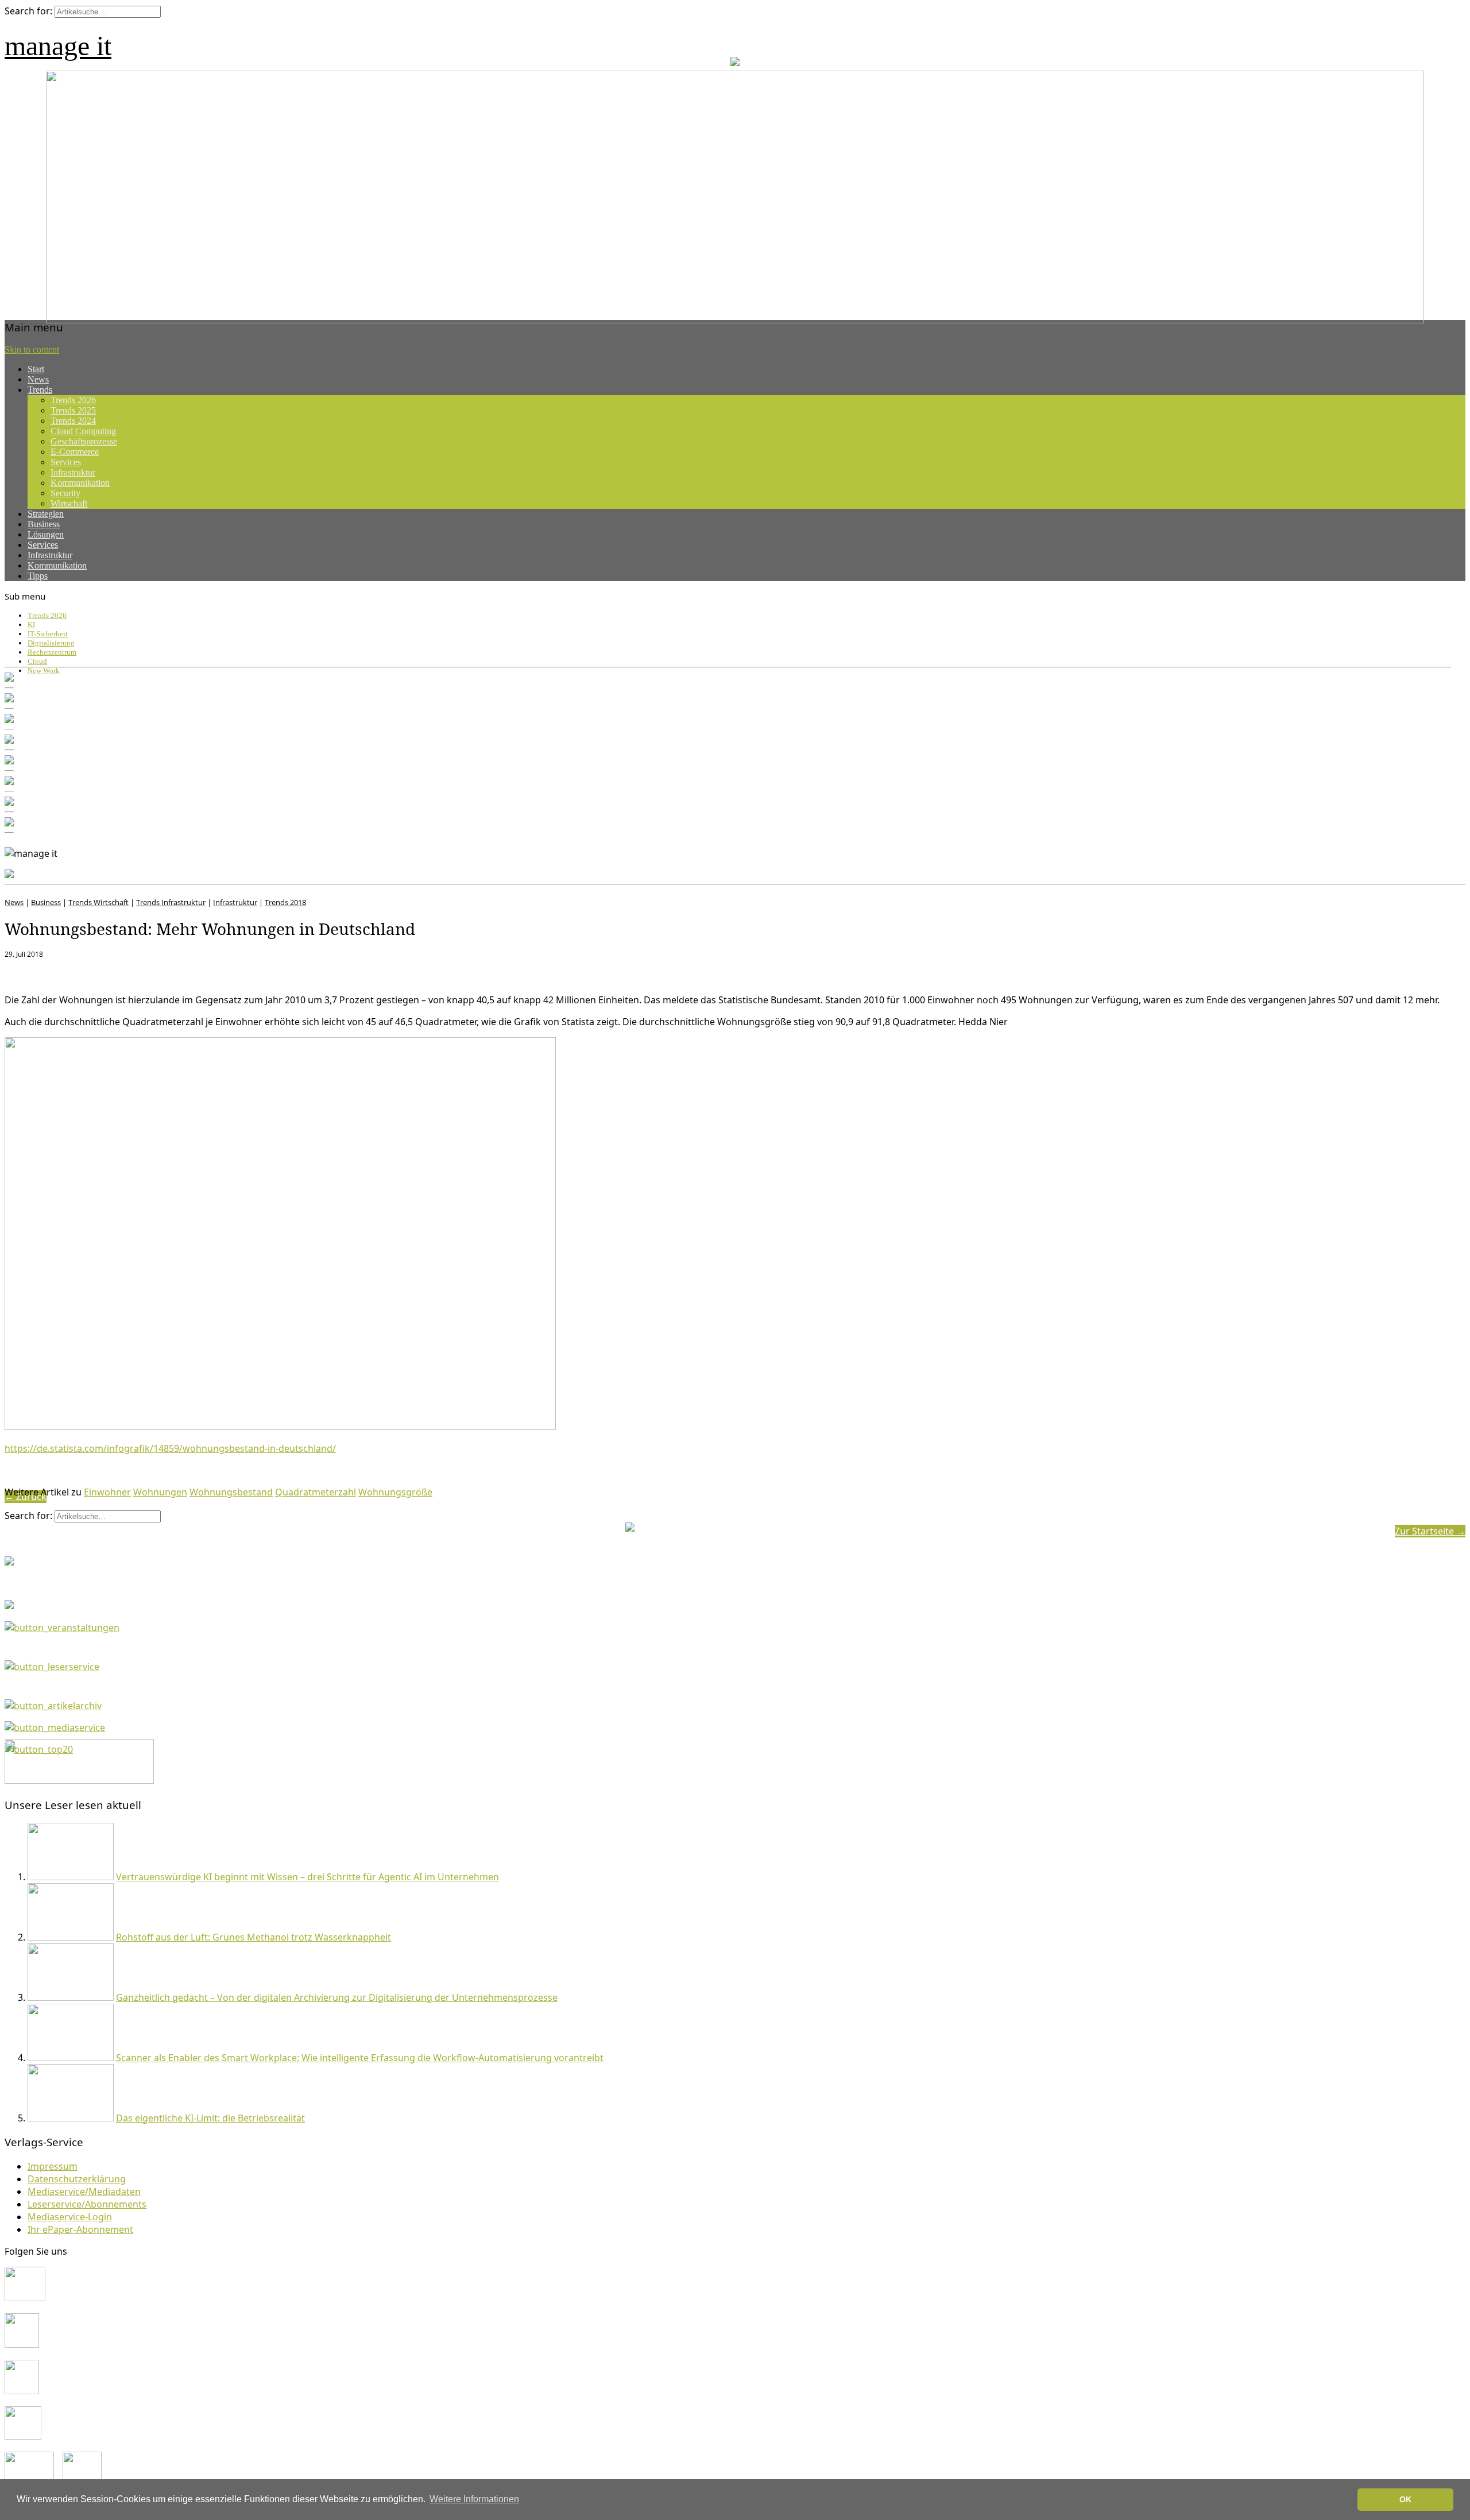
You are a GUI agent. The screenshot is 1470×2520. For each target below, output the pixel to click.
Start (36, 369)
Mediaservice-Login (70, 2217)
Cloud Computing (83, 431)
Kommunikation (80, 483)
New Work (44, 670)
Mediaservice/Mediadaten (84, 2192)
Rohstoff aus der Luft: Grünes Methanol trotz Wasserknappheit (254, 1937)
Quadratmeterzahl (316, 1492)
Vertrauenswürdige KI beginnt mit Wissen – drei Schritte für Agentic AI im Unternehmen (307, 1877)
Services (66, 462)
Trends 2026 (73, 400)
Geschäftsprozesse (84, 441)
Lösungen (46, 534)
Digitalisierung (51, 643)
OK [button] (1405, 2499)
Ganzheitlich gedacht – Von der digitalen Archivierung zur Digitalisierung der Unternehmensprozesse (337, 1997)
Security (65, 493)
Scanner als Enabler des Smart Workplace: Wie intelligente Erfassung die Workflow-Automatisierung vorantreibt (360, 2058)
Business (44, 524)
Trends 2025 (73, 410)
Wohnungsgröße (395, 1492)
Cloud (37, 661)
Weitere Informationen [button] (474, 2499)
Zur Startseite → (1430, 1531)
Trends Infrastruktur (171, 902)
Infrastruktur (73, 472)
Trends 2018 (285, 902)
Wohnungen (160, 1492)
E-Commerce (75, 452)
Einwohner (107, 1492)
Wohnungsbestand (231, 1492)
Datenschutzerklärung (77, 2179)
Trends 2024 (73, 421)
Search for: (28, 11)
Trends (40, 390)
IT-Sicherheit (48, 634)
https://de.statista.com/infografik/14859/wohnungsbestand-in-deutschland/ (170, 1448)
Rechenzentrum (52, 652)
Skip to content (32, 349)
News (38, 379)
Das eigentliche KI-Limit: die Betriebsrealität (210, 2118)
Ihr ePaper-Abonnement (80, 2229)
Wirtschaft (69, 503)
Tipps (38, 576)
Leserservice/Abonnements (87, 2204)
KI (31, 625)
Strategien (46, 514)
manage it (58, 46)
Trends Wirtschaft (98, 902)
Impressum (53, 2166)
